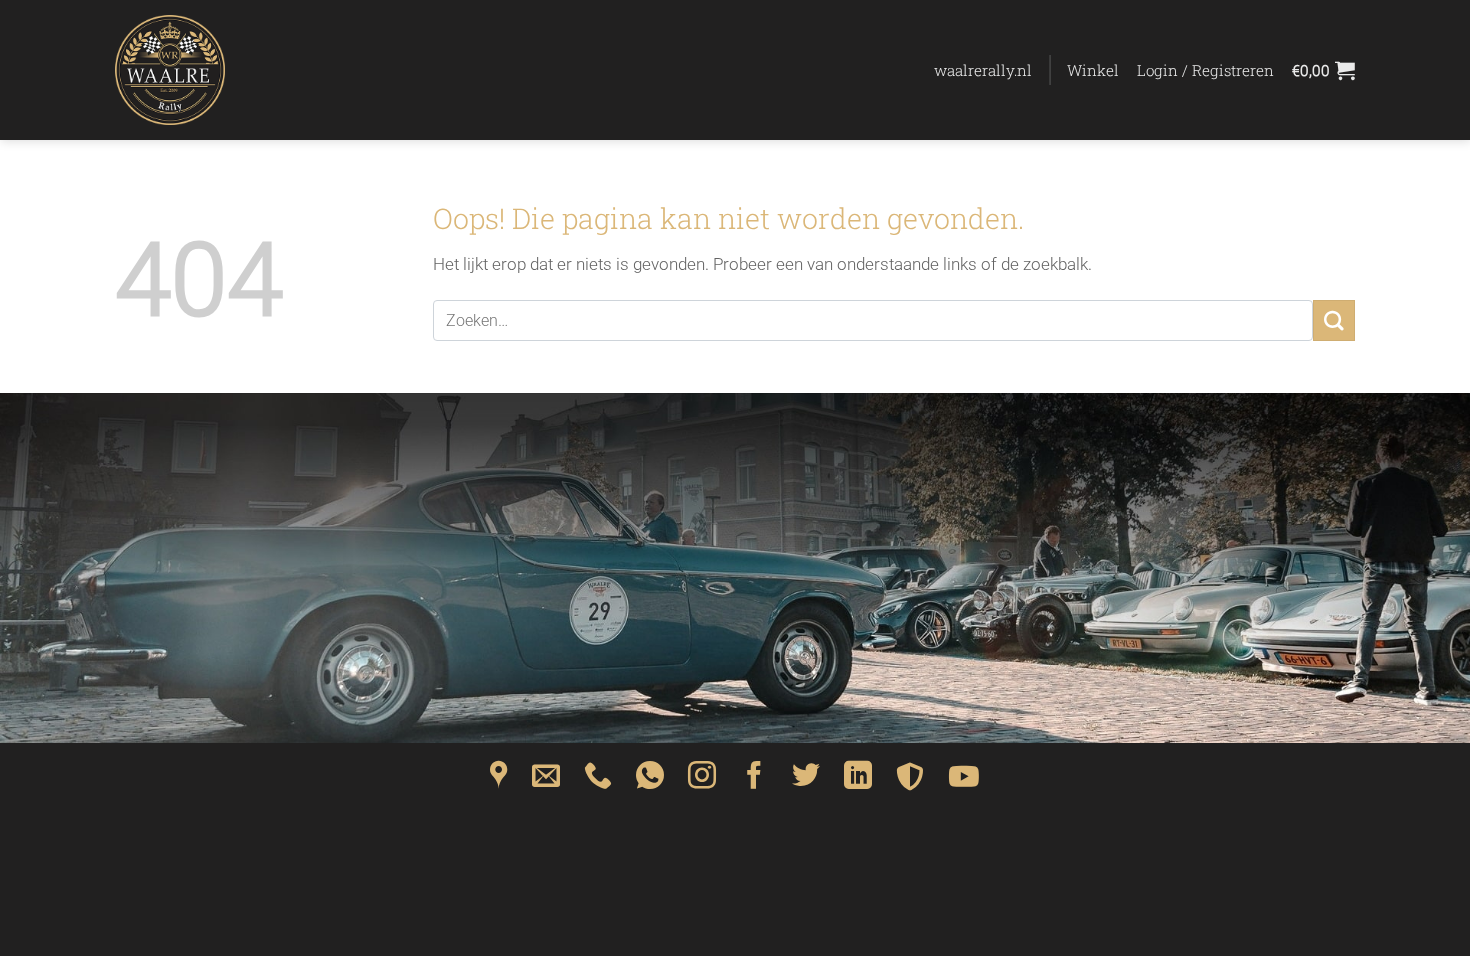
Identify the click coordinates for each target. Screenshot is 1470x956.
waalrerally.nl (983, 70)
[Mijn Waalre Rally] (215, 70)
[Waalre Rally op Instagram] (702, 782)
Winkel (1093, 70)
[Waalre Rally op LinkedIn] (858, 782)
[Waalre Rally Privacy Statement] (910, 782)
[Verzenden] (1334, 320)
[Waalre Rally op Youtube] (964, 782)
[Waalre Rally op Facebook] (754, 782)
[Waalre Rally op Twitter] (806, 782)
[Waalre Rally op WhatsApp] (650, 782)
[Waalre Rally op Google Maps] (499, 782)
